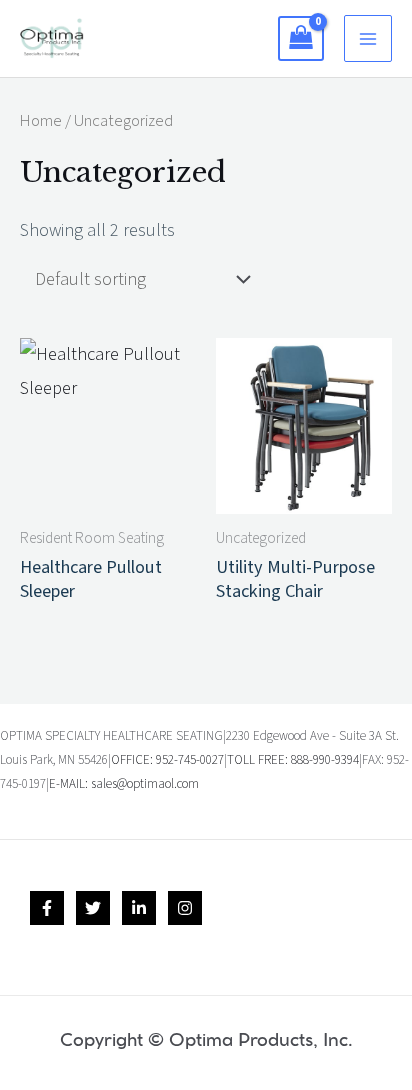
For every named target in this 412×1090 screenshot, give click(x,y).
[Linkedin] (139, 908)
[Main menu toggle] (368, 39)
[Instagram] (185, 908)
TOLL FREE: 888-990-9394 (293, 760)
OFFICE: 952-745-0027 (167, 760)
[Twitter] (93, 908)
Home (41, 121)
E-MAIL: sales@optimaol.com (124, 784)
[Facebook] (47, 908)
